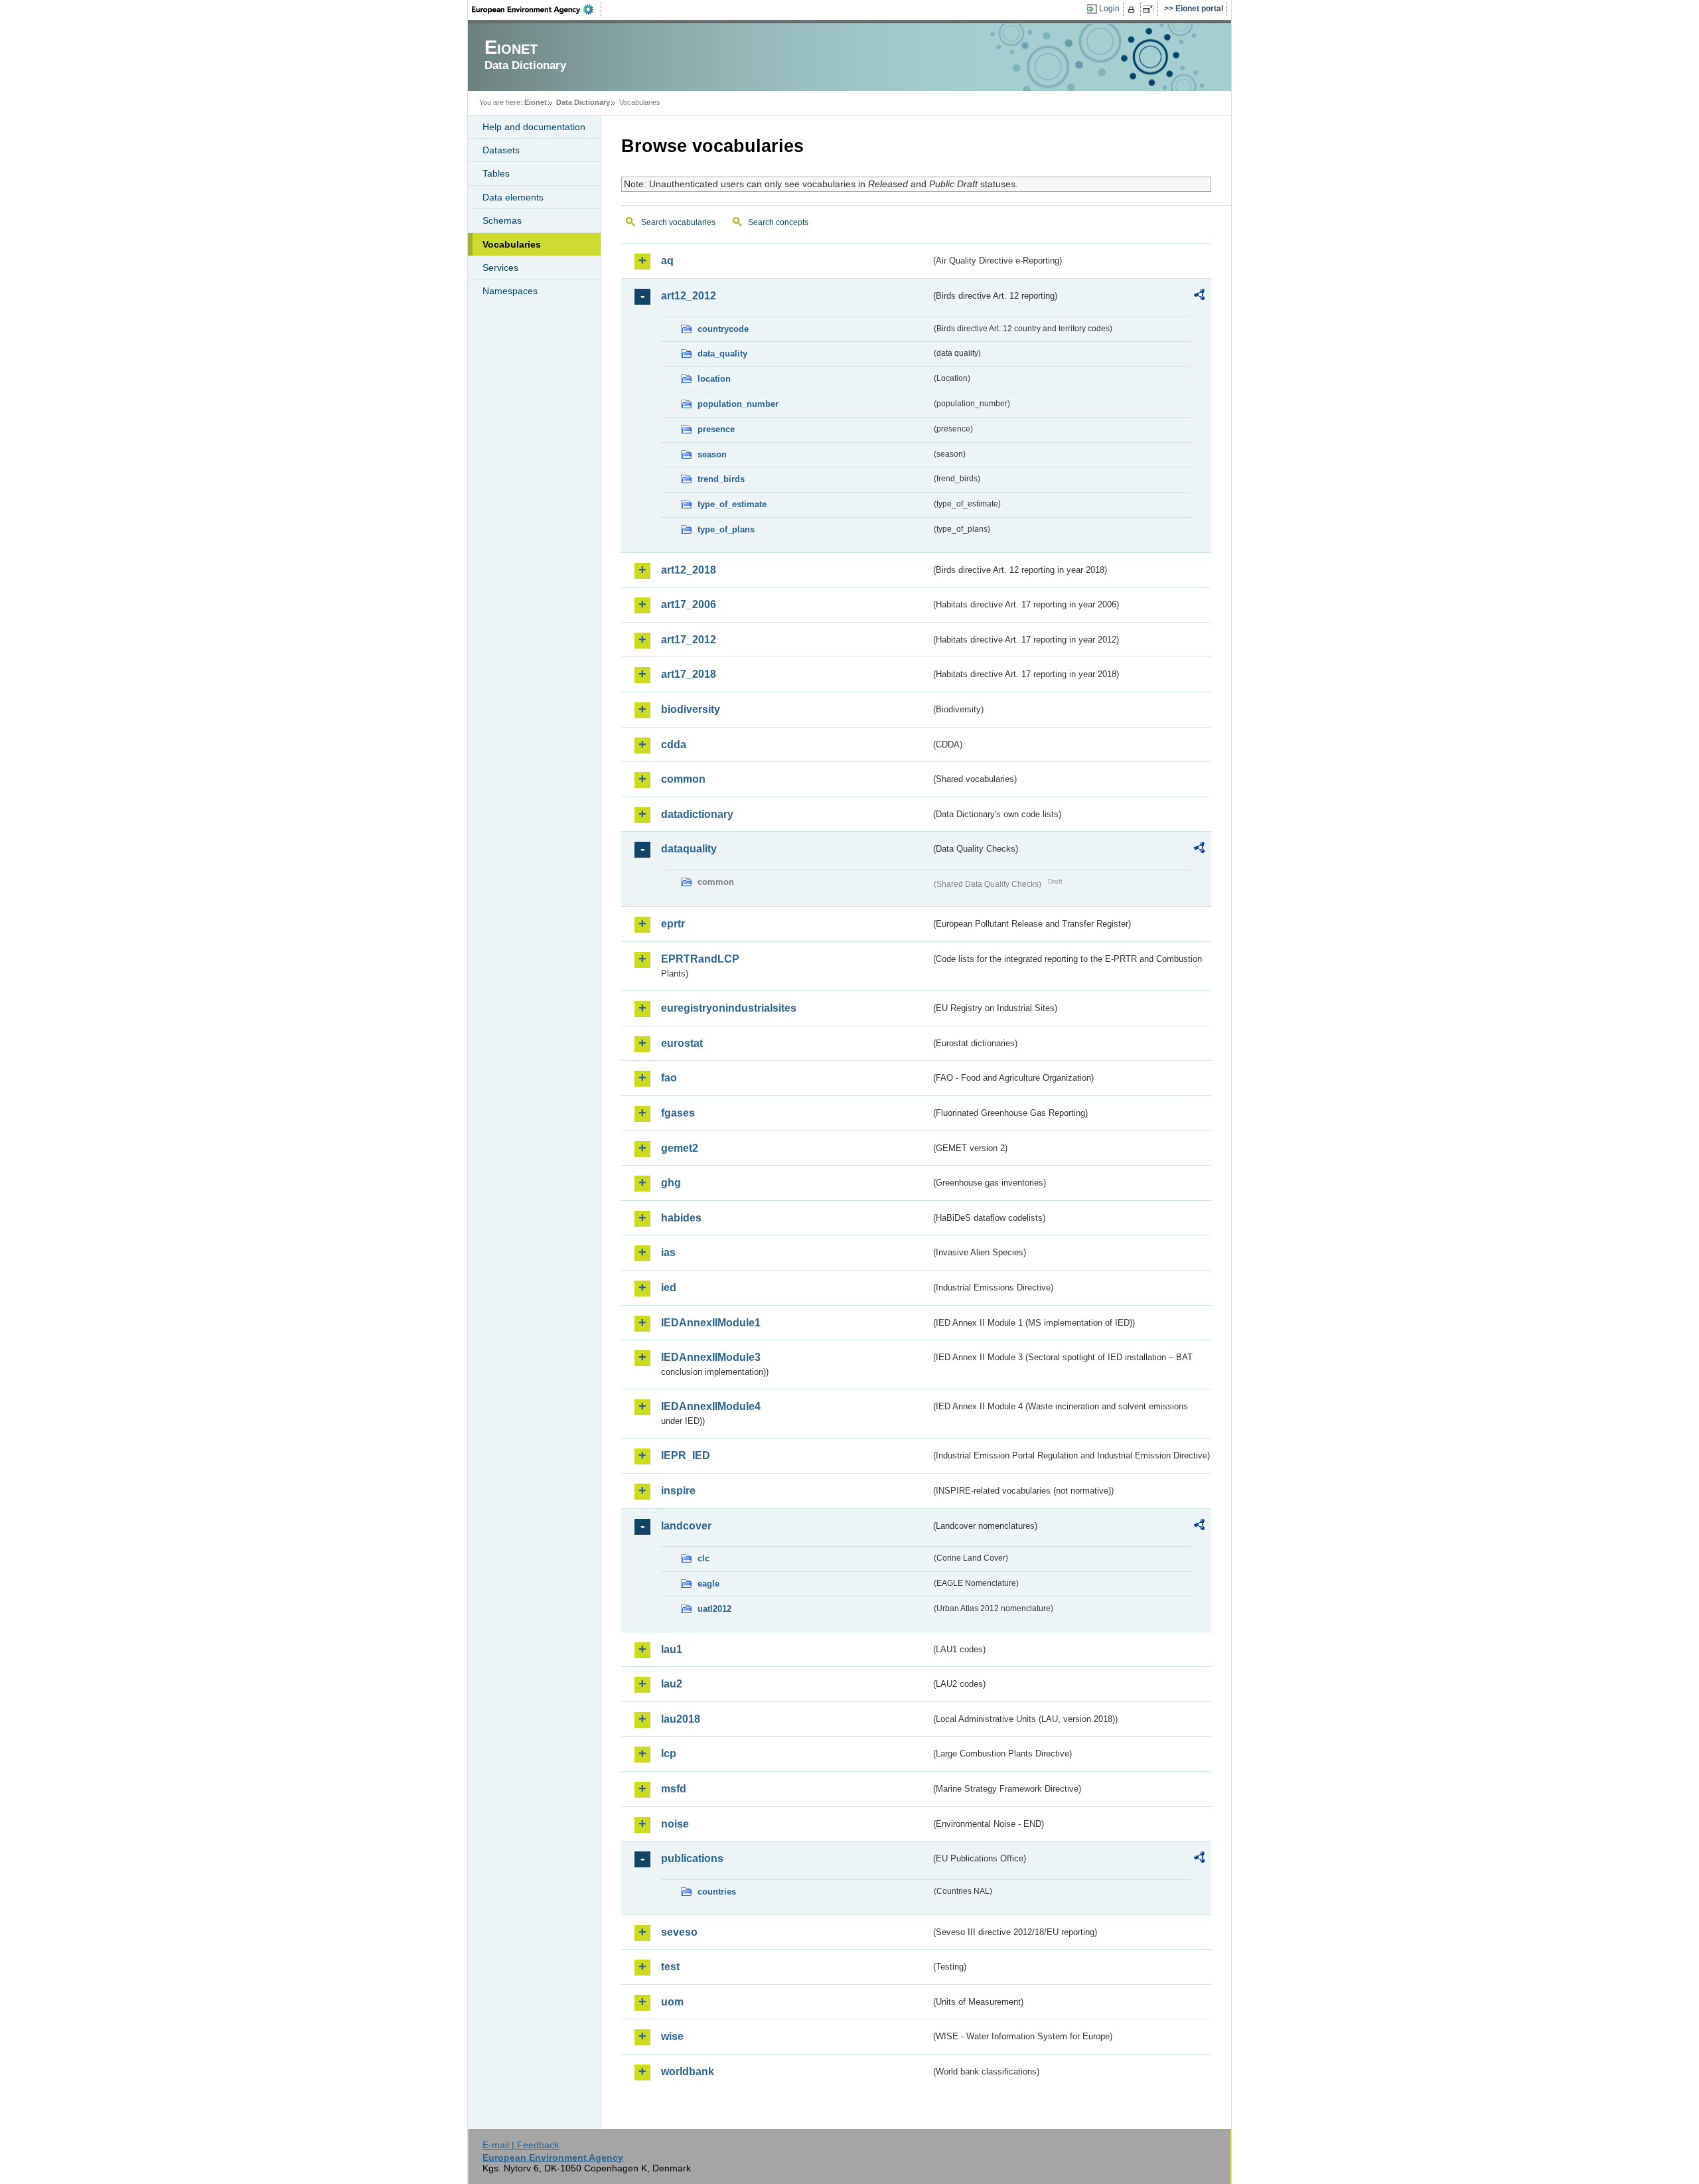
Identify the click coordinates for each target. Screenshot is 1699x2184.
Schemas (502, 220)
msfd (674, 1789)
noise (675, 1824)
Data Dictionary (583, 102)
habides (681, 1218)
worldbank (688, 2071)
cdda (674, 744)
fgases (678, 1113)
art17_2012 (689, 640)
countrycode (723, 329)
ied (669, 1287)
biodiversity (691, 709)
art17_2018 (689, 674)
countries (717, 1892)
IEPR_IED (686, 1455)
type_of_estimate (732, 504)
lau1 (672, 1649)
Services (500, 268)
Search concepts (778, 222)
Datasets (501, 150)
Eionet (536, 102)
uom (672, 2002)
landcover (686, 1526)
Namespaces (510, 291)
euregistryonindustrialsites (729, 1008)
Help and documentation (534, 127)
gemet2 (680, 1148)
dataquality (689, 849)
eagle (708, 1584)
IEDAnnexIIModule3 (711, 1357)
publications (692, 1858)
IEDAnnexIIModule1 (711, 1323)
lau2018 (681, 1719)
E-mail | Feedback (521, 2145)
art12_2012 (689, 296)
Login (1109, 9)
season (712, 454)
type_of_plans (726, 529)
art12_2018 (689, 570)
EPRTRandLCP (700, 959)
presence (716, 429)
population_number (738, 404)
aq (667, 261)
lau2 (672, 1684)
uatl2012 (714, 1609)
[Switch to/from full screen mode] (1150, 9)
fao (669, 1078)
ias (668, 1252)
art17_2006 (689, 604)
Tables (496, 173)
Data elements (513, 197)
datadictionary (697, 814)
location (714, 379)
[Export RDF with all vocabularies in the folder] (1199, 297)
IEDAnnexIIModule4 (711, 1406)
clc (703, 1558)
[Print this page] (1133, 9)
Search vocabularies (678, 222)
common (683, 779)
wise (672, 2036)
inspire (678, 1491)
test (670, 1967)
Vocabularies (512, 244)
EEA (537, 9)
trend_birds (721, 479)
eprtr (673, 924)
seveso (679, 1932)
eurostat (682, 1043)
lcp (669, 1754)
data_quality (722, 353)
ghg (671, 1183)
